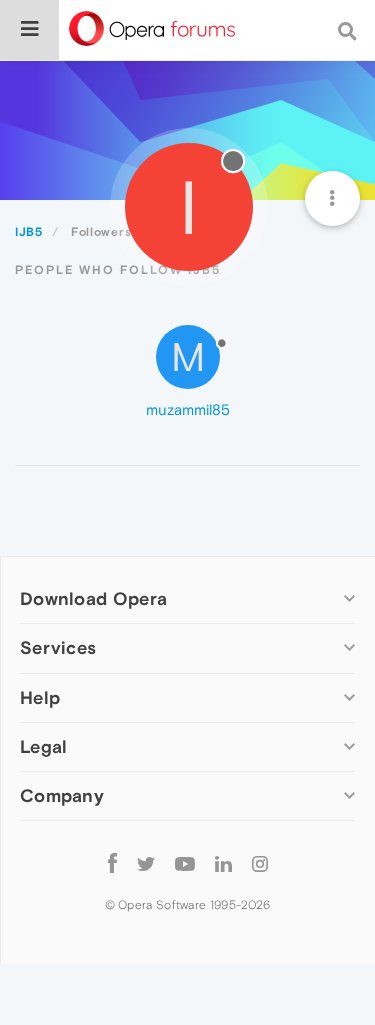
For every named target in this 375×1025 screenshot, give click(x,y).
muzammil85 (188, 409)
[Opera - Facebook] (112, 863)
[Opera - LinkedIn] (223, 863)
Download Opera (93, 598)
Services (58, 647)
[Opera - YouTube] (185, 863)
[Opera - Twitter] (146, 863)
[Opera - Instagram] (260, 863)
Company (62, 795)
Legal (44, 746)
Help (40, 697)
